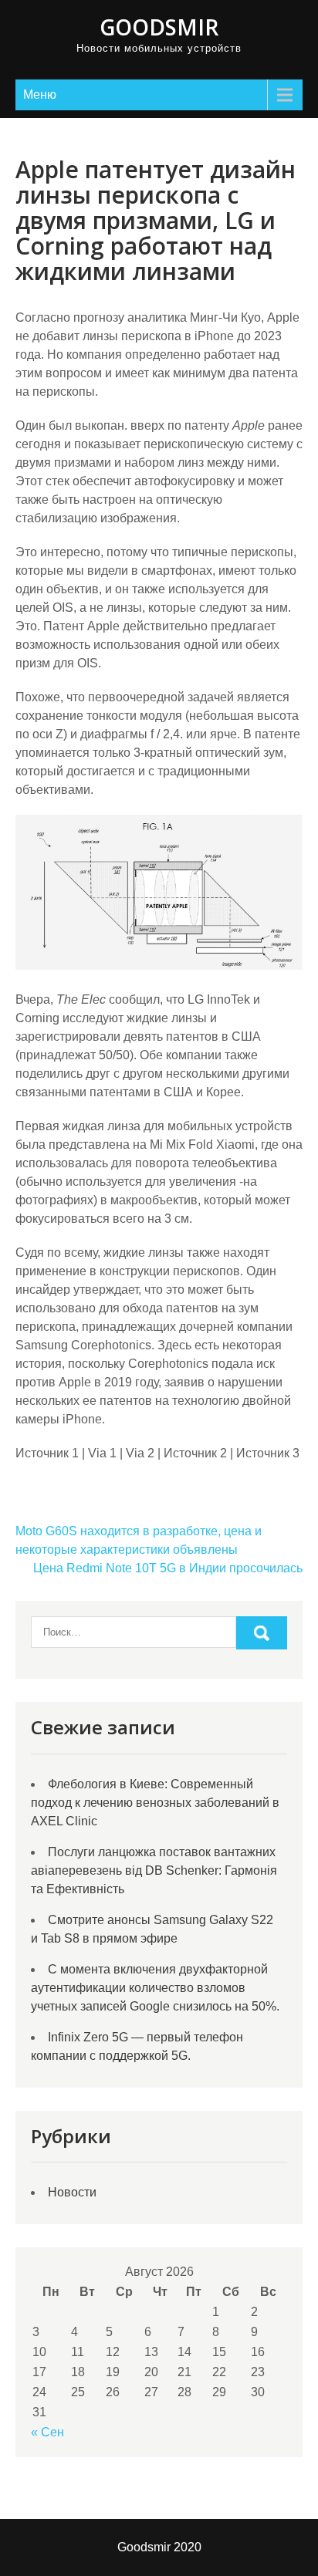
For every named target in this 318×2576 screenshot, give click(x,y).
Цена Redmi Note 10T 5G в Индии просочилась (168, 1568)
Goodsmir (159, 27)
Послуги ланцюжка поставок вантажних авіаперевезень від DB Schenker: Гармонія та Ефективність (154, 1870)
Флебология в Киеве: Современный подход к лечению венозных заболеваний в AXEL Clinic (155, 1803)
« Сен (47, 2432)
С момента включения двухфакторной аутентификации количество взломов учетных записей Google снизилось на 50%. (155, 1988)
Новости (72, 2192)
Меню (40, 95)
